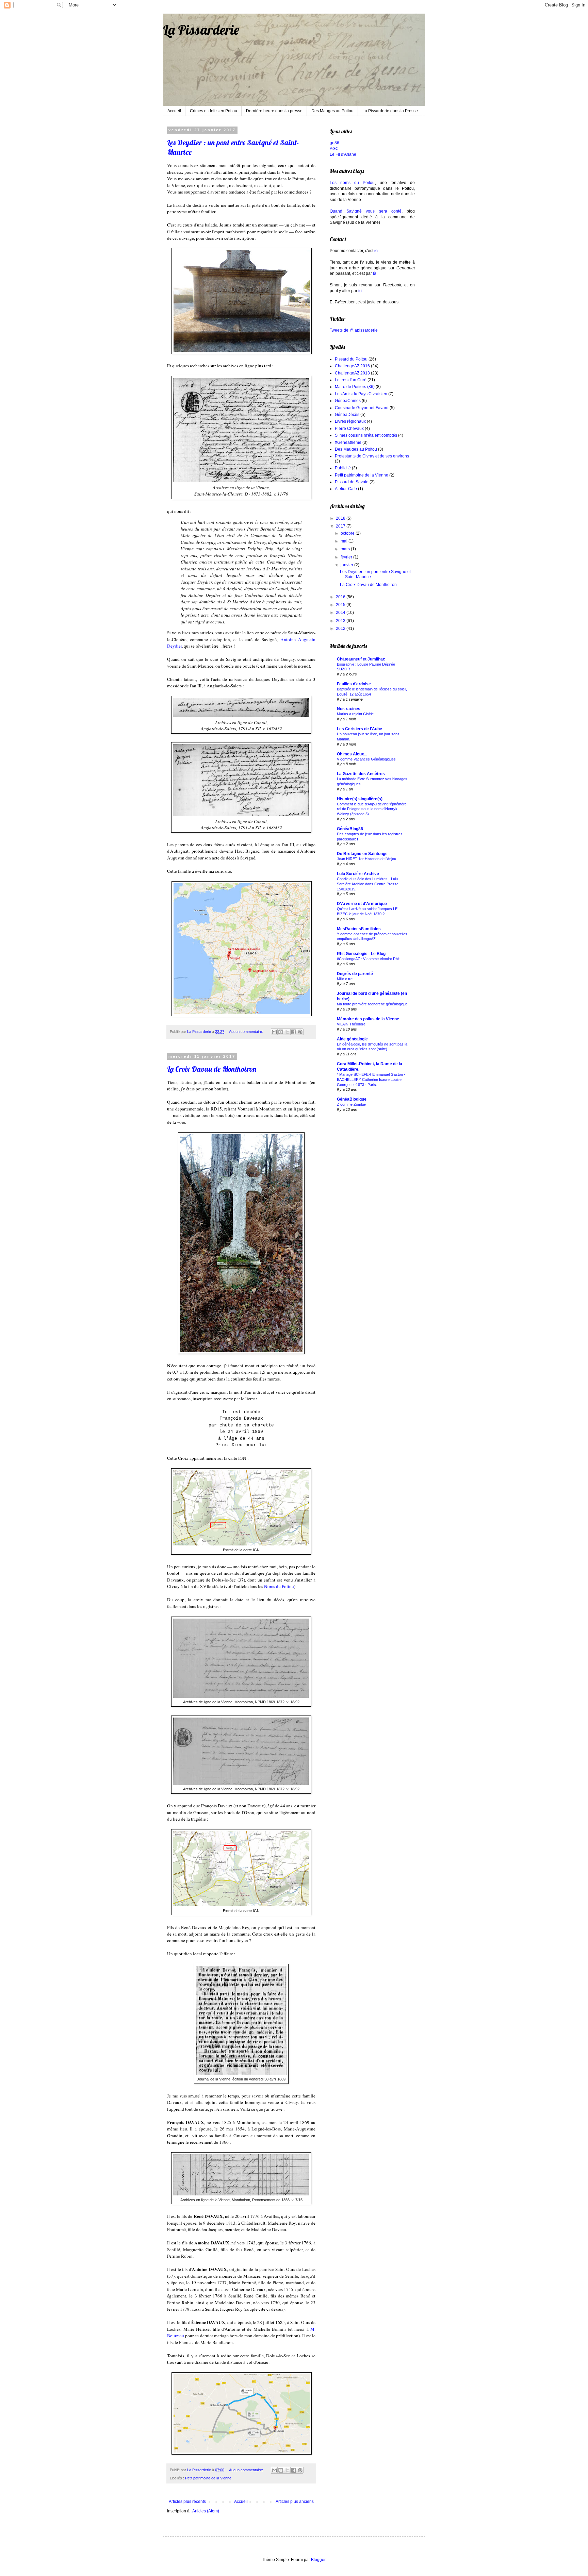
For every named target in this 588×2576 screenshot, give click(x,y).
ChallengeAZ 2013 (352, 373)
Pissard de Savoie (352, 482)
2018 (341, 518)
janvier (347, 565)
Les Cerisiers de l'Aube (360, 729)
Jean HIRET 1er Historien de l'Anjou (366, 859)
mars (346, 549)
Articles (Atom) (206, 2511)
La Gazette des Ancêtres (361, 774)
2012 (341, 629)
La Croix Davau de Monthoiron (212, 1069)
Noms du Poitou (279, 1586)
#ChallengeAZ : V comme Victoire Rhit (368, 959)
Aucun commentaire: (247, 1032)
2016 (341, 597)
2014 (341, 613)
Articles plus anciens (295, 2502)
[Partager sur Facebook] (294, 1032)
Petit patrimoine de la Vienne (208, 2478)
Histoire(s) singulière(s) (360, 799)
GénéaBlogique (352, 1099)
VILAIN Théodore (351, 1024)
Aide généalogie (352, 1039)
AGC (334, 149)
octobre (348, 533)
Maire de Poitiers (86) (355, 387)
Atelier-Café (346, 489)
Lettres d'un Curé (351, 380)
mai (345, 541)
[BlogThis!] (281, 1032)
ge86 (334, 143)
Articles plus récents (187, 2502)
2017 (341, 526)
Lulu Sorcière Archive (358, 874)
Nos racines (349, 709)
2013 (341, 621)
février (347, 557)
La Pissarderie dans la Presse (390, 111)
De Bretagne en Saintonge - (363, 854)
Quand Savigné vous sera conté (366, 211)
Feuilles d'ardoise (354, 684)
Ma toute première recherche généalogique (372, 1004)
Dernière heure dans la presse (274, 111)
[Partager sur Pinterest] (300, 1032)
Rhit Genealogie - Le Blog (361, 954)
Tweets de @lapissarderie (354, 330)
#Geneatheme (348, 442)
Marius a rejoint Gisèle (355, 714)
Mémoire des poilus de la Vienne (368, 1019)
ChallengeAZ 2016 (352, 366)
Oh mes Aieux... (352, 754)
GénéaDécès (347, 415)
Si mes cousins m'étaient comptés (366, 435)
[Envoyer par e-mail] (274, 1032)
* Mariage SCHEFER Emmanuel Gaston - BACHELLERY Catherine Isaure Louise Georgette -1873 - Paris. (371, 1080)
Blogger (318, 2560)
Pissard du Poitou (351, 359)
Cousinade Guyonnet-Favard (362, 408)
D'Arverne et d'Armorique (362, 904)
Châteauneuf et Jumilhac (361, 659)
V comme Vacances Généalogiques (366, 759)
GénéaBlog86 (350, 829)
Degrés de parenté (355, 974)
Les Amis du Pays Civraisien (361, 394)
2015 (341, 605)
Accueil (174, 111)
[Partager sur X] (287, 1032)
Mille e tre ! (346, 979)
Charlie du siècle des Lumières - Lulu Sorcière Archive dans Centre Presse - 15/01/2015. (369, 884)
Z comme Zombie (351, 1104)
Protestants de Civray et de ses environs (372, 456)
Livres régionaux (350, 421)
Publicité (343, 468)
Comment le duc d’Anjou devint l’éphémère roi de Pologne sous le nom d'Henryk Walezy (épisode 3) (372, 809)
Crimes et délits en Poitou (214, 111)
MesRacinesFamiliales (359, 929)
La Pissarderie (201, 30)
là (375, 273)
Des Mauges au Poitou (332, 111)
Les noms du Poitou (352, 183)
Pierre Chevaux (349, 429)
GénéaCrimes (348, 401)
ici (376, 251)
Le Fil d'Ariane (343, 154)
